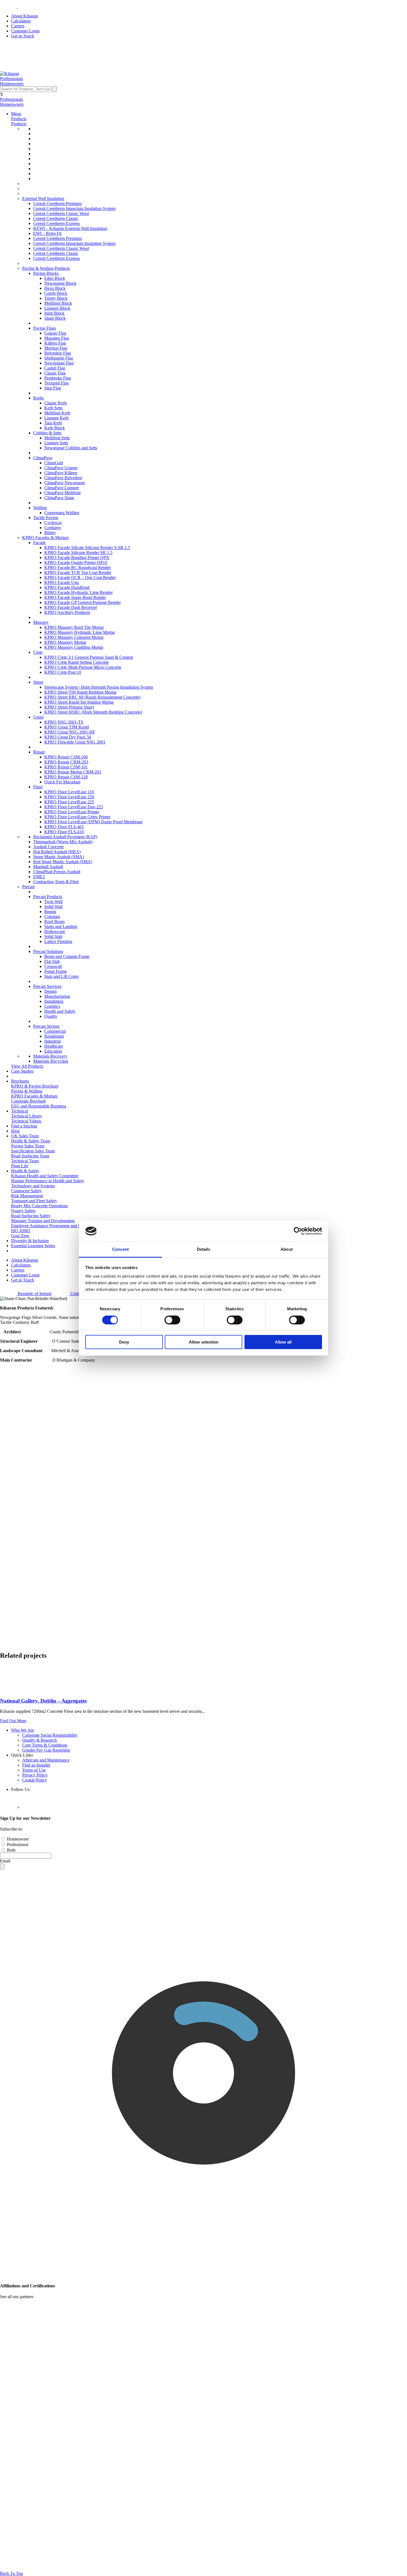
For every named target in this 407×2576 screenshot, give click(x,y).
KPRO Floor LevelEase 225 (69, 802)
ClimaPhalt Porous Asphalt (57, 872)
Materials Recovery (50, 1056)
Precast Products (48, 897)
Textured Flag (56, 383)
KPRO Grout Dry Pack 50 (68, 737)
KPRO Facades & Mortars (34, 1096)
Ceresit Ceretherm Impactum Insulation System (74, 208)
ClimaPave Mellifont (62, 493)
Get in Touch (23, 36)
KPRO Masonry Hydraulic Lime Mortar (80, 632)
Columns (52, 917)
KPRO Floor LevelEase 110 (69, 792)
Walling (40, 508)
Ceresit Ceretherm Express (56, 223)
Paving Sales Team (28, 1146)
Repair (39, 752)
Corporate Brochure (29, 1101)
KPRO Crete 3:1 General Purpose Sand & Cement (89, 657)
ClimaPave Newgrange (65, 483)
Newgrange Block (60, 283)
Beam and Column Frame (67, 956)
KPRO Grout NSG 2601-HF (70, 732)
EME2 (39, 877)
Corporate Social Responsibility (50, 1735)
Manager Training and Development (43, 1221)
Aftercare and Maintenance (46, 1760)
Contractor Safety (26, 1191)
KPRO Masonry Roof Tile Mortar (74, 627)
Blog (15, 1131)
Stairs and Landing (61, 926)
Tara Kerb (53, 423)
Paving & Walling (27, 1091)
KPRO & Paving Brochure (35, 1086)
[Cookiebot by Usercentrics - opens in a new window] (298, 1231)
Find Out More (13, 1721)
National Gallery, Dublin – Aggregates (43, 1701)
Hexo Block (55, 288)
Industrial (52, 1041)
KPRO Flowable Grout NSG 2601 (75, 742)
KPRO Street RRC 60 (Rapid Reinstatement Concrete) (92, 697)
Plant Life (20, 1166)
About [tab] (287, 1249)
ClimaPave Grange (61, 468)
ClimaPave (43, 458)
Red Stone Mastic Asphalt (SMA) (63, 862)
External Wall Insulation (43, 198)
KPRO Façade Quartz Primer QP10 (76, 562)
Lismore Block (57, 308)
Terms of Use (34, 1770)
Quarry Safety (23, 1211)
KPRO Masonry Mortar (65, 642)
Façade (39, 543)
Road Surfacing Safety (31, 1216)
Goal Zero (20, 1236)
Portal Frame (56, 971)
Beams (50, 912)
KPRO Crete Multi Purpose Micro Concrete (83, 667)
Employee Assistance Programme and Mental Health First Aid (65, 1226)
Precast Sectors (46, 1026)
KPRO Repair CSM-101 (66, 767)
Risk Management (27, 1196)
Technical (20, 1111)
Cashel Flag (55, 368)
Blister (50, 533)
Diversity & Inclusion (30, 1241)
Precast (28, 887)
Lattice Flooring (58, 941)
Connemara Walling (62, 513)
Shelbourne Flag (59, 358)
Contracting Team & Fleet (56, 882)
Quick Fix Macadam (62, 782)
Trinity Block (56, 298)
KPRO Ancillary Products (67, 612)
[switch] (172, 1320)
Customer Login (25, 31)
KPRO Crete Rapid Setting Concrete (77, 662)
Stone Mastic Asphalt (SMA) (59, 857)
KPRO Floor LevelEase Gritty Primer (77, 817)
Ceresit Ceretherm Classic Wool (61, 213)
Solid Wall (53, 907)
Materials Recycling (51, 1061)
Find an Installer (36, 1765)
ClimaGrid (54, 463)
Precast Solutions (48, 951)
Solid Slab (53, 936)
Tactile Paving (46, 518)
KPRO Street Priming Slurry (69, 707)
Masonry (41, 622)
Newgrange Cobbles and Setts (71, 448)
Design (51, 991)
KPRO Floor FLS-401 (64, 827)
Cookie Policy (35, 1780)
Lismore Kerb (56, 418)
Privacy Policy (35, 1775)
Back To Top (11, 2573)
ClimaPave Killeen (61, 473)
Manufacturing (57, 996)
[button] (11, 79)
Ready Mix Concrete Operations (39, 1206)
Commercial (55, 1031)
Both (11, 1850)
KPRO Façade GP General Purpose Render (83, 602)
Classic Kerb (56, 403)
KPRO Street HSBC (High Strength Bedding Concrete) (93, 712)
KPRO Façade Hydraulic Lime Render (78, 592)
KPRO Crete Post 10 (63, 672)
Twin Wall (53, 902)
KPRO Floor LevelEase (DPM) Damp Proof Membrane (93, 822)
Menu (16, 114)
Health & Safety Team (31, 1141)
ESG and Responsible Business (39, 1106)
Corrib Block (56, 293)
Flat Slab (52, 961)
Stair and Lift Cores (61, 976)
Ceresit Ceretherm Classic (56, 218)
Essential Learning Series (33, 1246)
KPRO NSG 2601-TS (64, 722)
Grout (38, 717)
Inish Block (54, 313)
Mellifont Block (58, 303)
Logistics (52, 1006)
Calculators (21, 21)
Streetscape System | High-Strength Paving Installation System (99, 687)
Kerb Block (55, 428)
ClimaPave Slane (59, 498)
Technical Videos (26, 1121)
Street (38, 682)
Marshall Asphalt (48, 867)
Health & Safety (25, 1171)
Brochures (20, 1081)
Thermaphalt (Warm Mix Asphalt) (63, 842)
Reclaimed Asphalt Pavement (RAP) (65, 837)
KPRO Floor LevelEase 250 (69, 797)
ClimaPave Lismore (62, 488)
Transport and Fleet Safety (34, 1201)
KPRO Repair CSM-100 (66, 757)
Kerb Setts (53, 408)
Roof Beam (54, 922)
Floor (38, 787)
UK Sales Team (25, 1136)
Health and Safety (60, 1011)
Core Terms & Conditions (45, 1745)
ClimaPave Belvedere (63, 478)
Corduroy (53, 528)
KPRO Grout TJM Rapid (67, 727)
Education (53, 1051)
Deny (124, 1342)
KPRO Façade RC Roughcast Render (78, 567)
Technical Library (27, 1116)
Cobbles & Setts (47, 433)
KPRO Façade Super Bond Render (75, 597)
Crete (38, 652)
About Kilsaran (25, 16)
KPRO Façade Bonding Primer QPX (77, 558)
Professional (17, 1845)
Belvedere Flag (58, 353)
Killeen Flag (55, 343)
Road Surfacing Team (30, 1156)
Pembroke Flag (58, 378)
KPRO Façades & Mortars (45, 538)
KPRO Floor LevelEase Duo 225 (74, 807)
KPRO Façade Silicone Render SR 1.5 (78, 553)
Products (19, 119)
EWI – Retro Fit (47, 233)
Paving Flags (45, 328)
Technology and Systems (33, 1186)
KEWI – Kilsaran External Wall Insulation (70, 228)
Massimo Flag (57, 338)
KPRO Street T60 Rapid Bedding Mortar (80, 692)
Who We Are (23, 1730)
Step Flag (53, 388)
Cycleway (53, 523)
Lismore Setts (56, 443)
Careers (18, 26)
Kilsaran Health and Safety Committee (45, 1176)
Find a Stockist (24, 1126)
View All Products (27, 1066)
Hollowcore (55, 931)
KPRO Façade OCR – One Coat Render (80, 577)
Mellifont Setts (57, 438)
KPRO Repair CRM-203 (66, 762)
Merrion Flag (56, 348)
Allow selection (204, 1342)
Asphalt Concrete (48, 847)
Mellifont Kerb (57, 413)
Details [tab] (204, 1249)
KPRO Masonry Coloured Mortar (74, 637)
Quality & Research (39, 1740)
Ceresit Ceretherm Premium (57, 203)
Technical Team (25, 1161)
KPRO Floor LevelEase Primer (72, 812)
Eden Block (55, 278)
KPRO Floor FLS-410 (64, 832)
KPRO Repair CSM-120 (66, 777)
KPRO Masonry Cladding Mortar (74, 647)
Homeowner (17, 1839)
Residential (54, 1036)
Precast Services (47, 986)
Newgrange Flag (59, 363)
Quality (51, 1016)
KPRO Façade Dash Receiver (71, 607)
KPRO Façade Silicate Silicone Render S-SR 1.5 (87, 548)
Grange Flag (55, 333)
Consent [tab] (120, 1249)
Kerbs (38, 398)
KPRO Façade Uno (62, 582)
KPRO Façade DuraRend (67, 587)
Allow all (283, 1342)
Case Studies (22, 1071)
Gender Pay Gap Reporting (46, 1750)
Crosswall (53, 966)
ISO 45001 (21, 1231)
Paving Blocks (46, 273)
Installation (54, 1001)
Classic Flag (55, 373)
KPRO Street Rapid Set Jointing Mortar (79, 702)
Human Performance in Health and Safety (48, 1181)
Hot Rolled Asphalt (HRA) (57, 852)
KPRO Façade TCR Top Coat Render (78, 572)
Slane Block (55, 318)
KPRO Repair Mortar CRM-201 (73, 772)
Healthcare (54, 1046)
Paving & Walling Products (46, 268)
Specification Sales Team (33, 1151)
